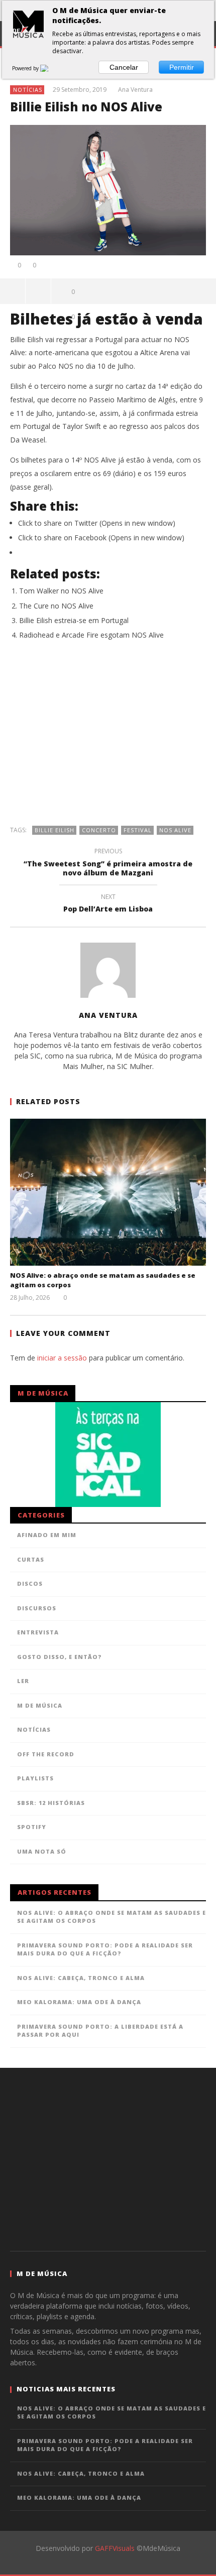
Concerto (99, 830)
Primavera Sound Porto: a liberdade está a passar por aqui (100, 2031)
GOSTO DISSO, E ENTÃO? (60, 1657)
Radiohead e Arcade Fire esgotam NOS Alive (91, 635)
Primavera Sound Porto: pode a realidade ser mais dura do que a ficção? (105, 1949)
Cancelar (124, 67)
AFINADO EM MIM (47, 1535)
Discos (30, 1583)
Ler (23, 1681)
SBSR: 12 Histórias (51, 1803)
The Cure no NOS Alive (56, 606)
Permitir (182, 67)
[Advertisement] (108, 738)
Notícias (28, 90)
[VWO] (50, 68)
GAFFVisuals (115, 2548)
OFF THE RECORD (46, 1754)
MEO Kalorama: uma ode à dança (79, 2002)
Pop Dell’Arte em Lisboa (108, 904)
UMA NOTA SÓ (42, 1851)
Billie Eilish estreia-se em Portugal (74, 620)
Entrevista (38, 1632)
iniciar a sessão (62, 1358)
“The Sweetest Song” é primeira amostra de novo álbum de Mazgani (108, 863)
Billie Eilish (55, 830)
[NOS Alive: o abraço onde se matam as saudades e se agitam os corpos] (108, 1192)
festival (138, 830)
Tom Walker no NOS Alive (61, 591)
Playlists (35, 1778)
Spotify (32, 1827)
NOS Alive (175, 830)
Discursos (37, 1608)
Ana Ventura (135, 90)
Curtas (31, 1559)
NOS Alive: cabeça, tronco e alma (81, 1978)
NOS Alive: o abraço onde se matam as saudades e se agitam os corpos (112, 1917)
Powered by (26, 68)
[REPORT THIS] (38, 291)
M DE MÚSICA (40, 1705)
